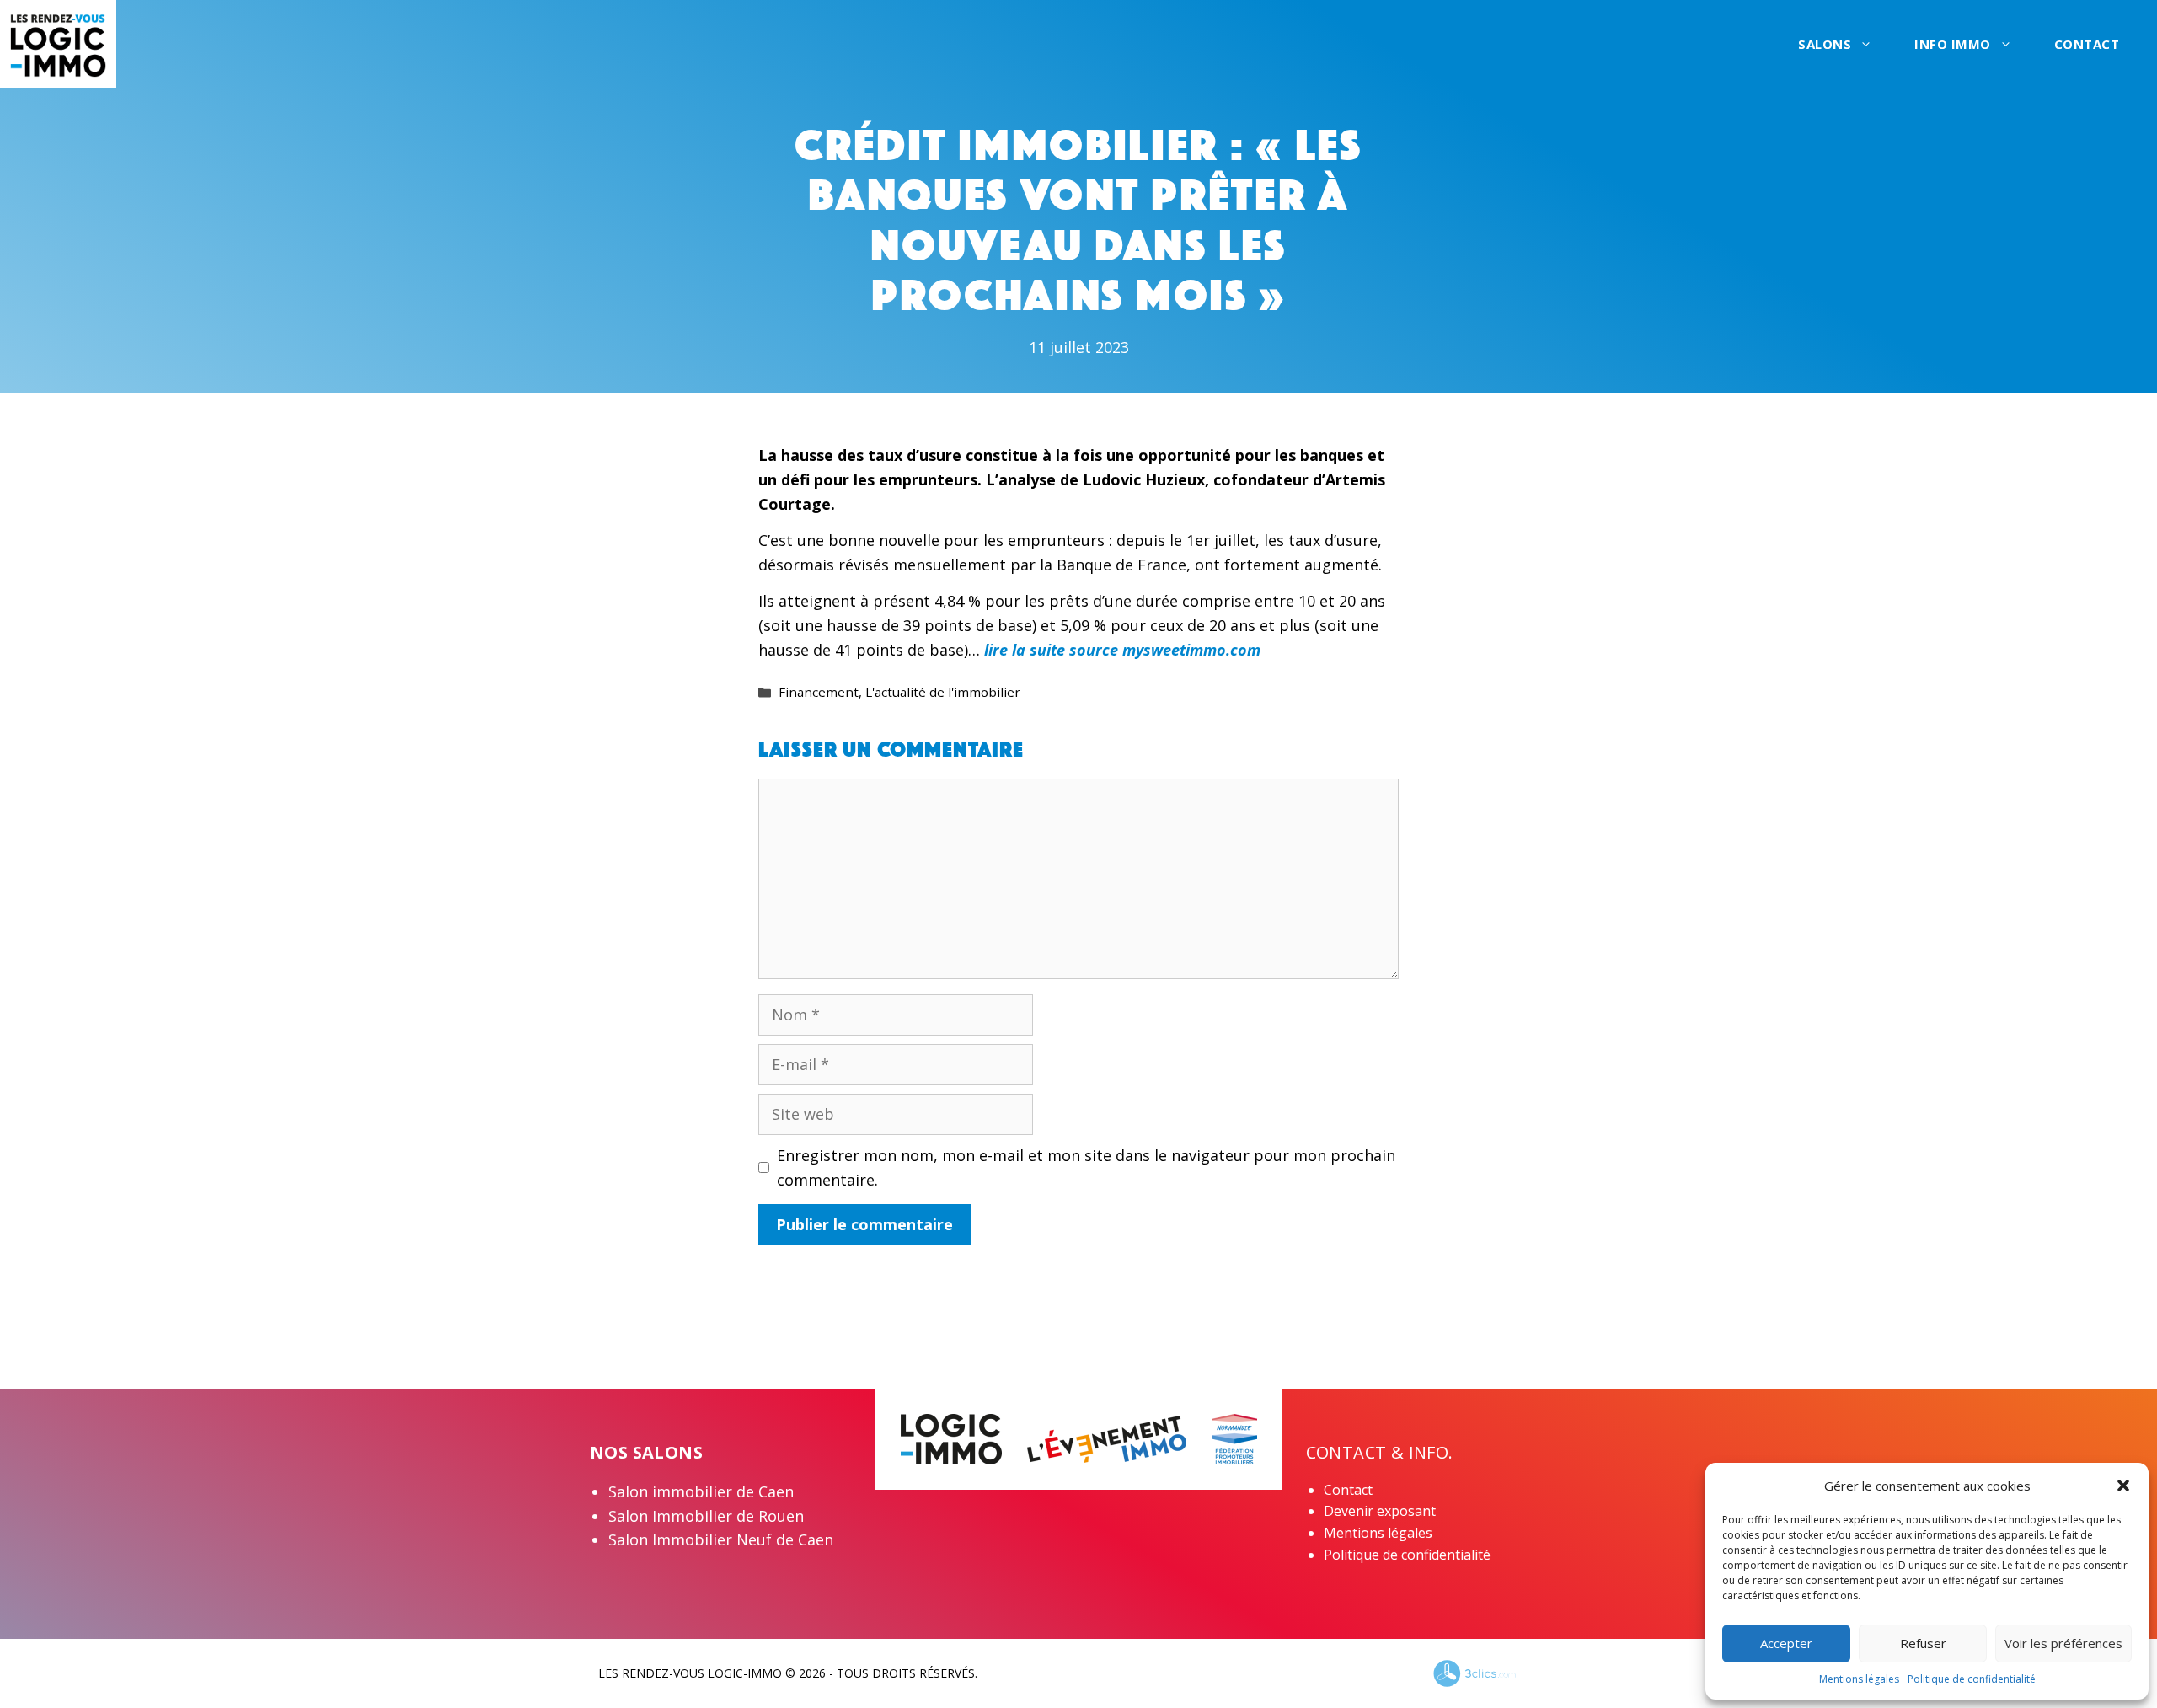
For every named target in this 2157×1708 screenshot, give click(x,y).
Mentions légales (1859, 1679)
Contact (2087, 44)
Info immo (1953, 44)
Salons (1825, 44)
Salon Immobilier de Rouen (706, 1516)
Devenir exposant (1380, 1511)
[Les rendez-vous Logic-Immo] (58, 42)
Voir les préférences (2063, 1643)
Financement (819, 692)
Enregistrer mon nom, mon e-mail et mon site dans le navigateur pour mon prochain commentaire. (1086, 1167)
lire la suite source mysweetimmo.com (1120, 650)
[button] (2123, 1486)
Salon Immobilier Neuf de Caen (721, 1539)
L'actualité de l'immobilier (943, 692)
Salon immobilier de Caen (701, 1491)
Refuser (1923, 1643)
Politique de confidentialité (1972, 1679)
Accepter (1786, 1643)
